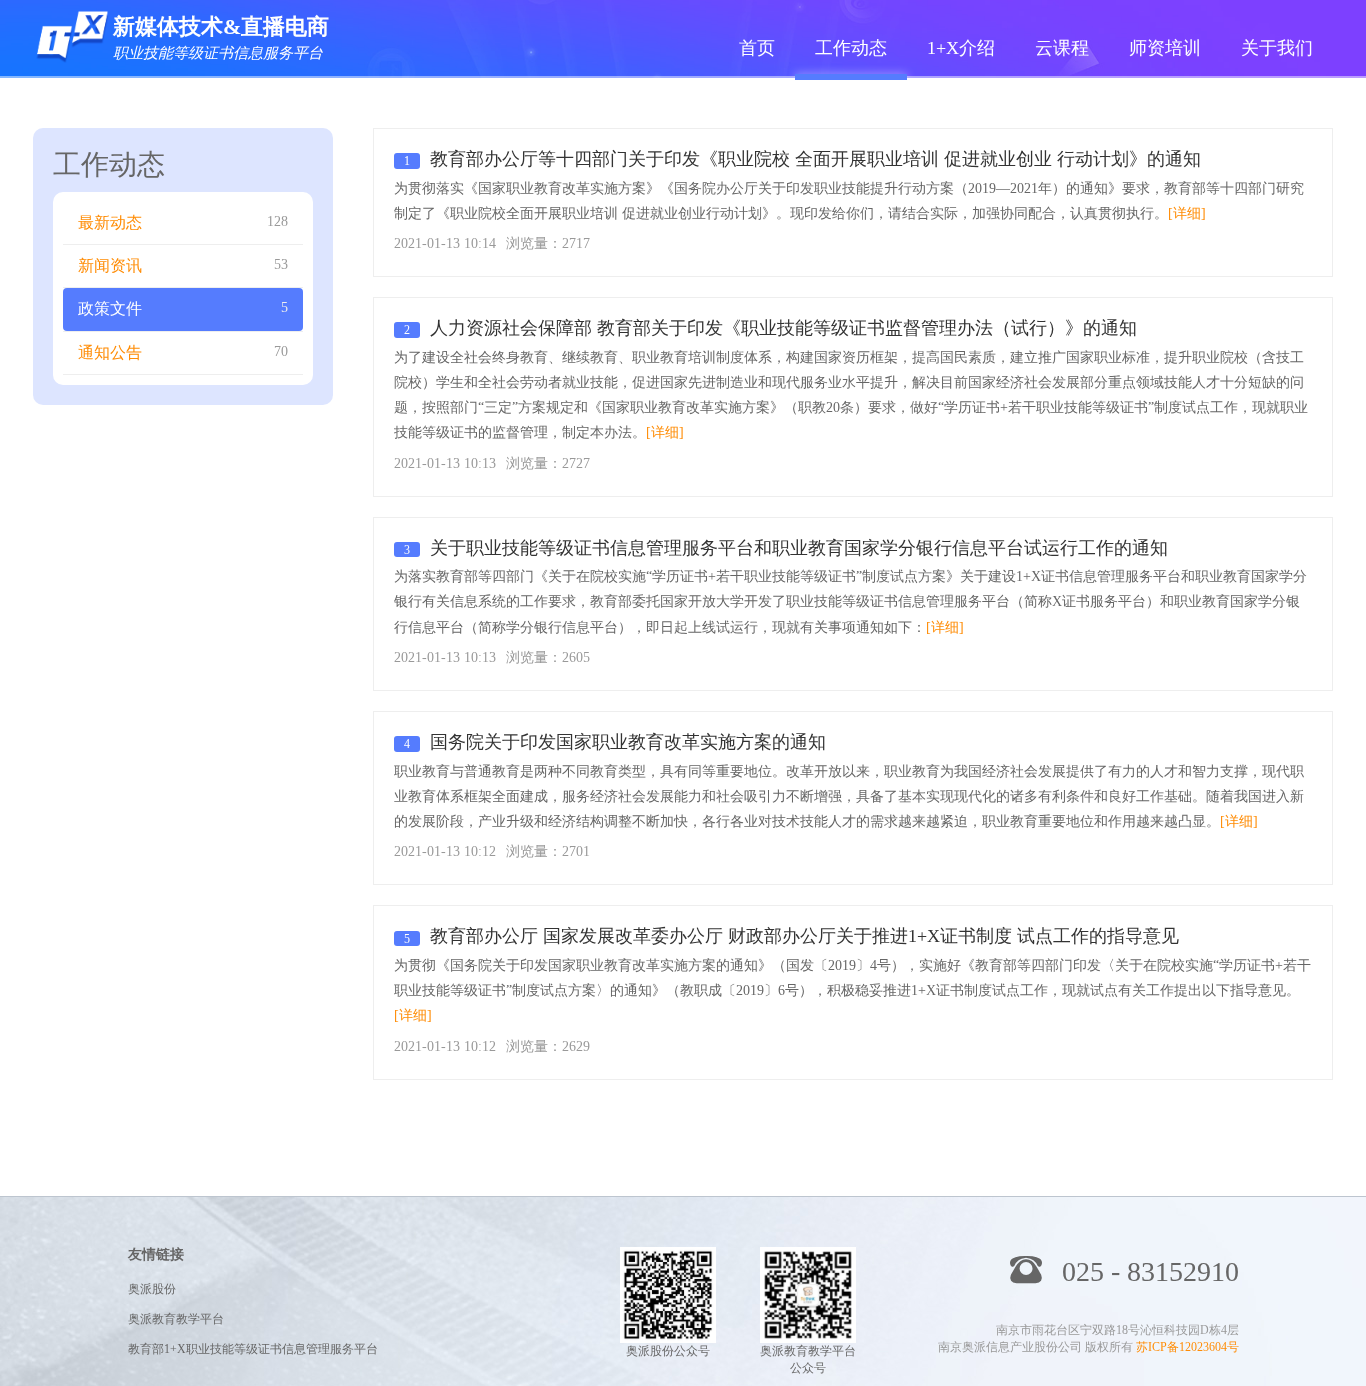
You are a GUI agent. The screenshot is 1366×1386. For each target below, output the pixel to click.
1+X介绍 (961, 48)
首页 (757, 48)
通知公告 (183, 352)
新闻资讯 (183, 265)
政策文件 (183, 308)
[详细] (1187, 213)
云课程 (1062, 48)
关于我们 (1277, 48)
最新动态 (183, 222)
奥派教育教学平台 (176, 1319)
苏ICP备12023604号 (1187, 1347)
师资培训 (1165, 48)
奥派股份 (152, 1289)
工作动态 (851, 48)
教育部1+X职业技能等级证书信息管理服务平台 (253, 1349)
